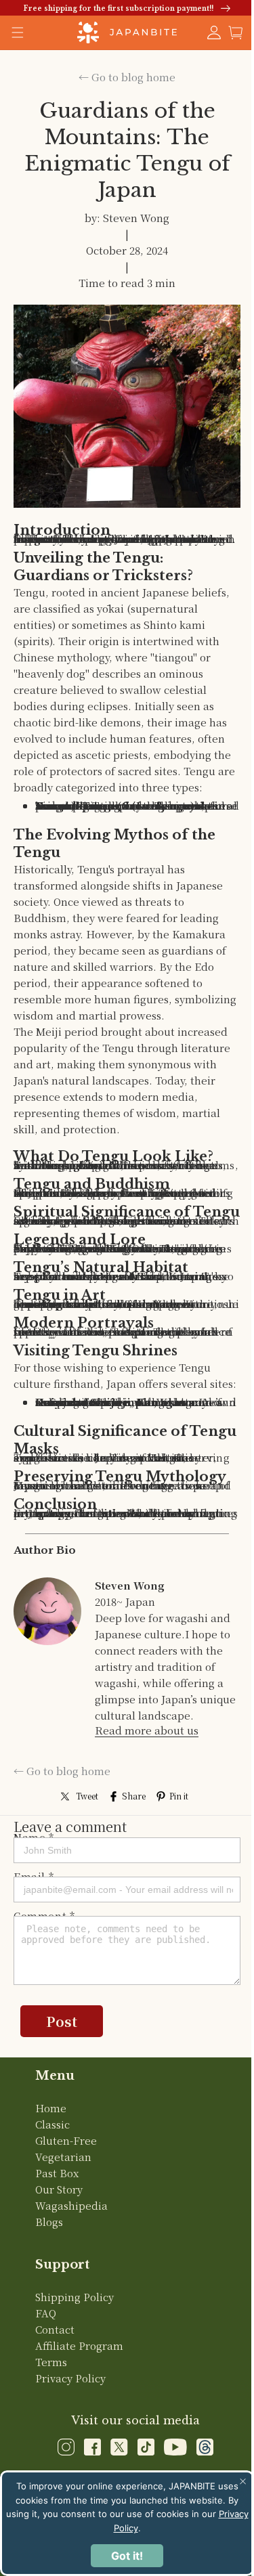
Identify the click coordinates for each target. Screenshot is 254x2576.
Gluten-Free (65, 2207)
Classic (52, 2190)
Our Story (58, 2255)
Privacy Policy (70, 2444)
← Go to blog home (122, 77)
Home (50, 2174)
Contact (54, 2396)
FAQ (45, 2379)
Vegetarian (63, 2223)
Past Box (56, 2239)
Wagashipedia (71, 2272)
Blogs (48, 2288)
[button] (226, 32)
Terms (50, 2428)
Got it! (122, 2556)
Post (62, 2088)
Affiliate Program (79, 2412)
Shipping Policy (74, 2363)
